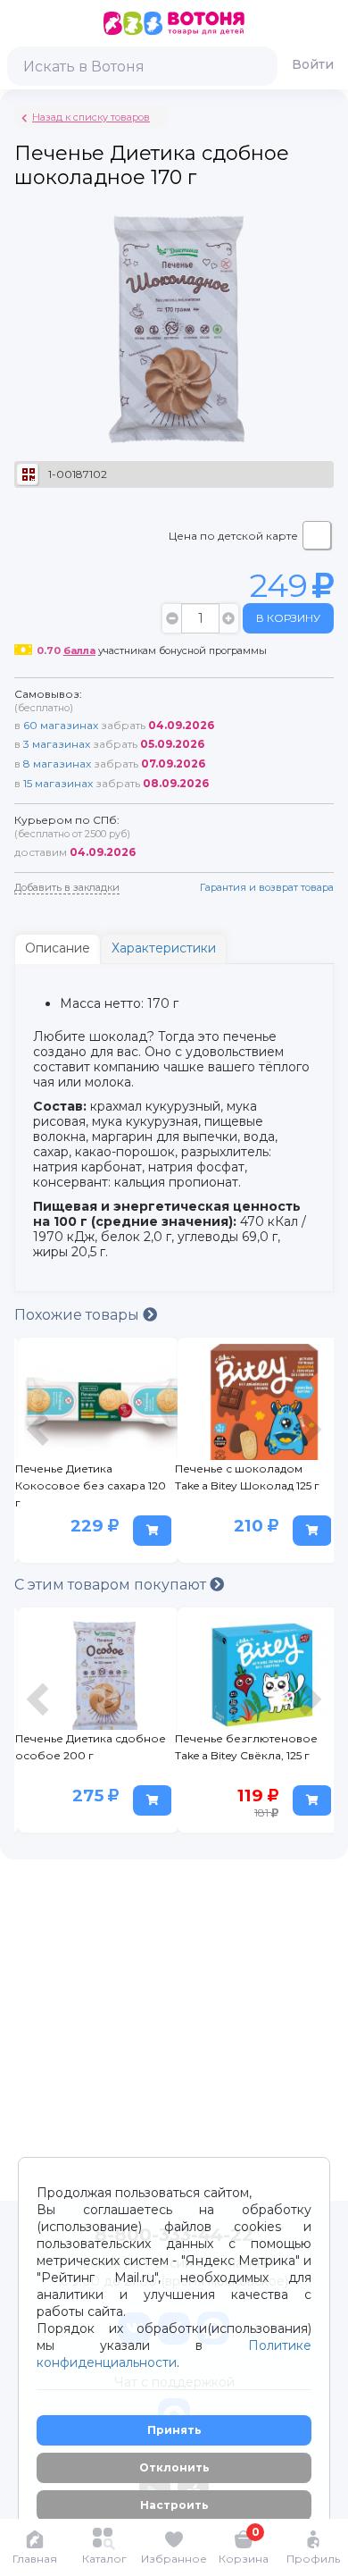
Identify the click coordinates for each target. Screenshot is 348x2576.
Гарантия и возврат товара (267, 887)
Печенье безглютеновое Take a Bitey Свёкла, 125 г (246, 1747)
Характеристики (164, 948)
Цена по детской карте (233, 536)
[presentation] (40, 1455)
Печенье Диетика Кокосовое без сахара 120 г (91, 1485)
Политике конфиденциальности (174, 2354)
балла (79, 650)
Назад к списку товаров (91, 117)
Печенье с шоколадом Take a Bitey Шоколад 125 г (247, 1477)
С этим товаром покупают (112, 1585)
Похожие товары (79, 1315)
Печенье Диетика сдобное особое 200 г (91, 1747)
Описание (58, 948)
